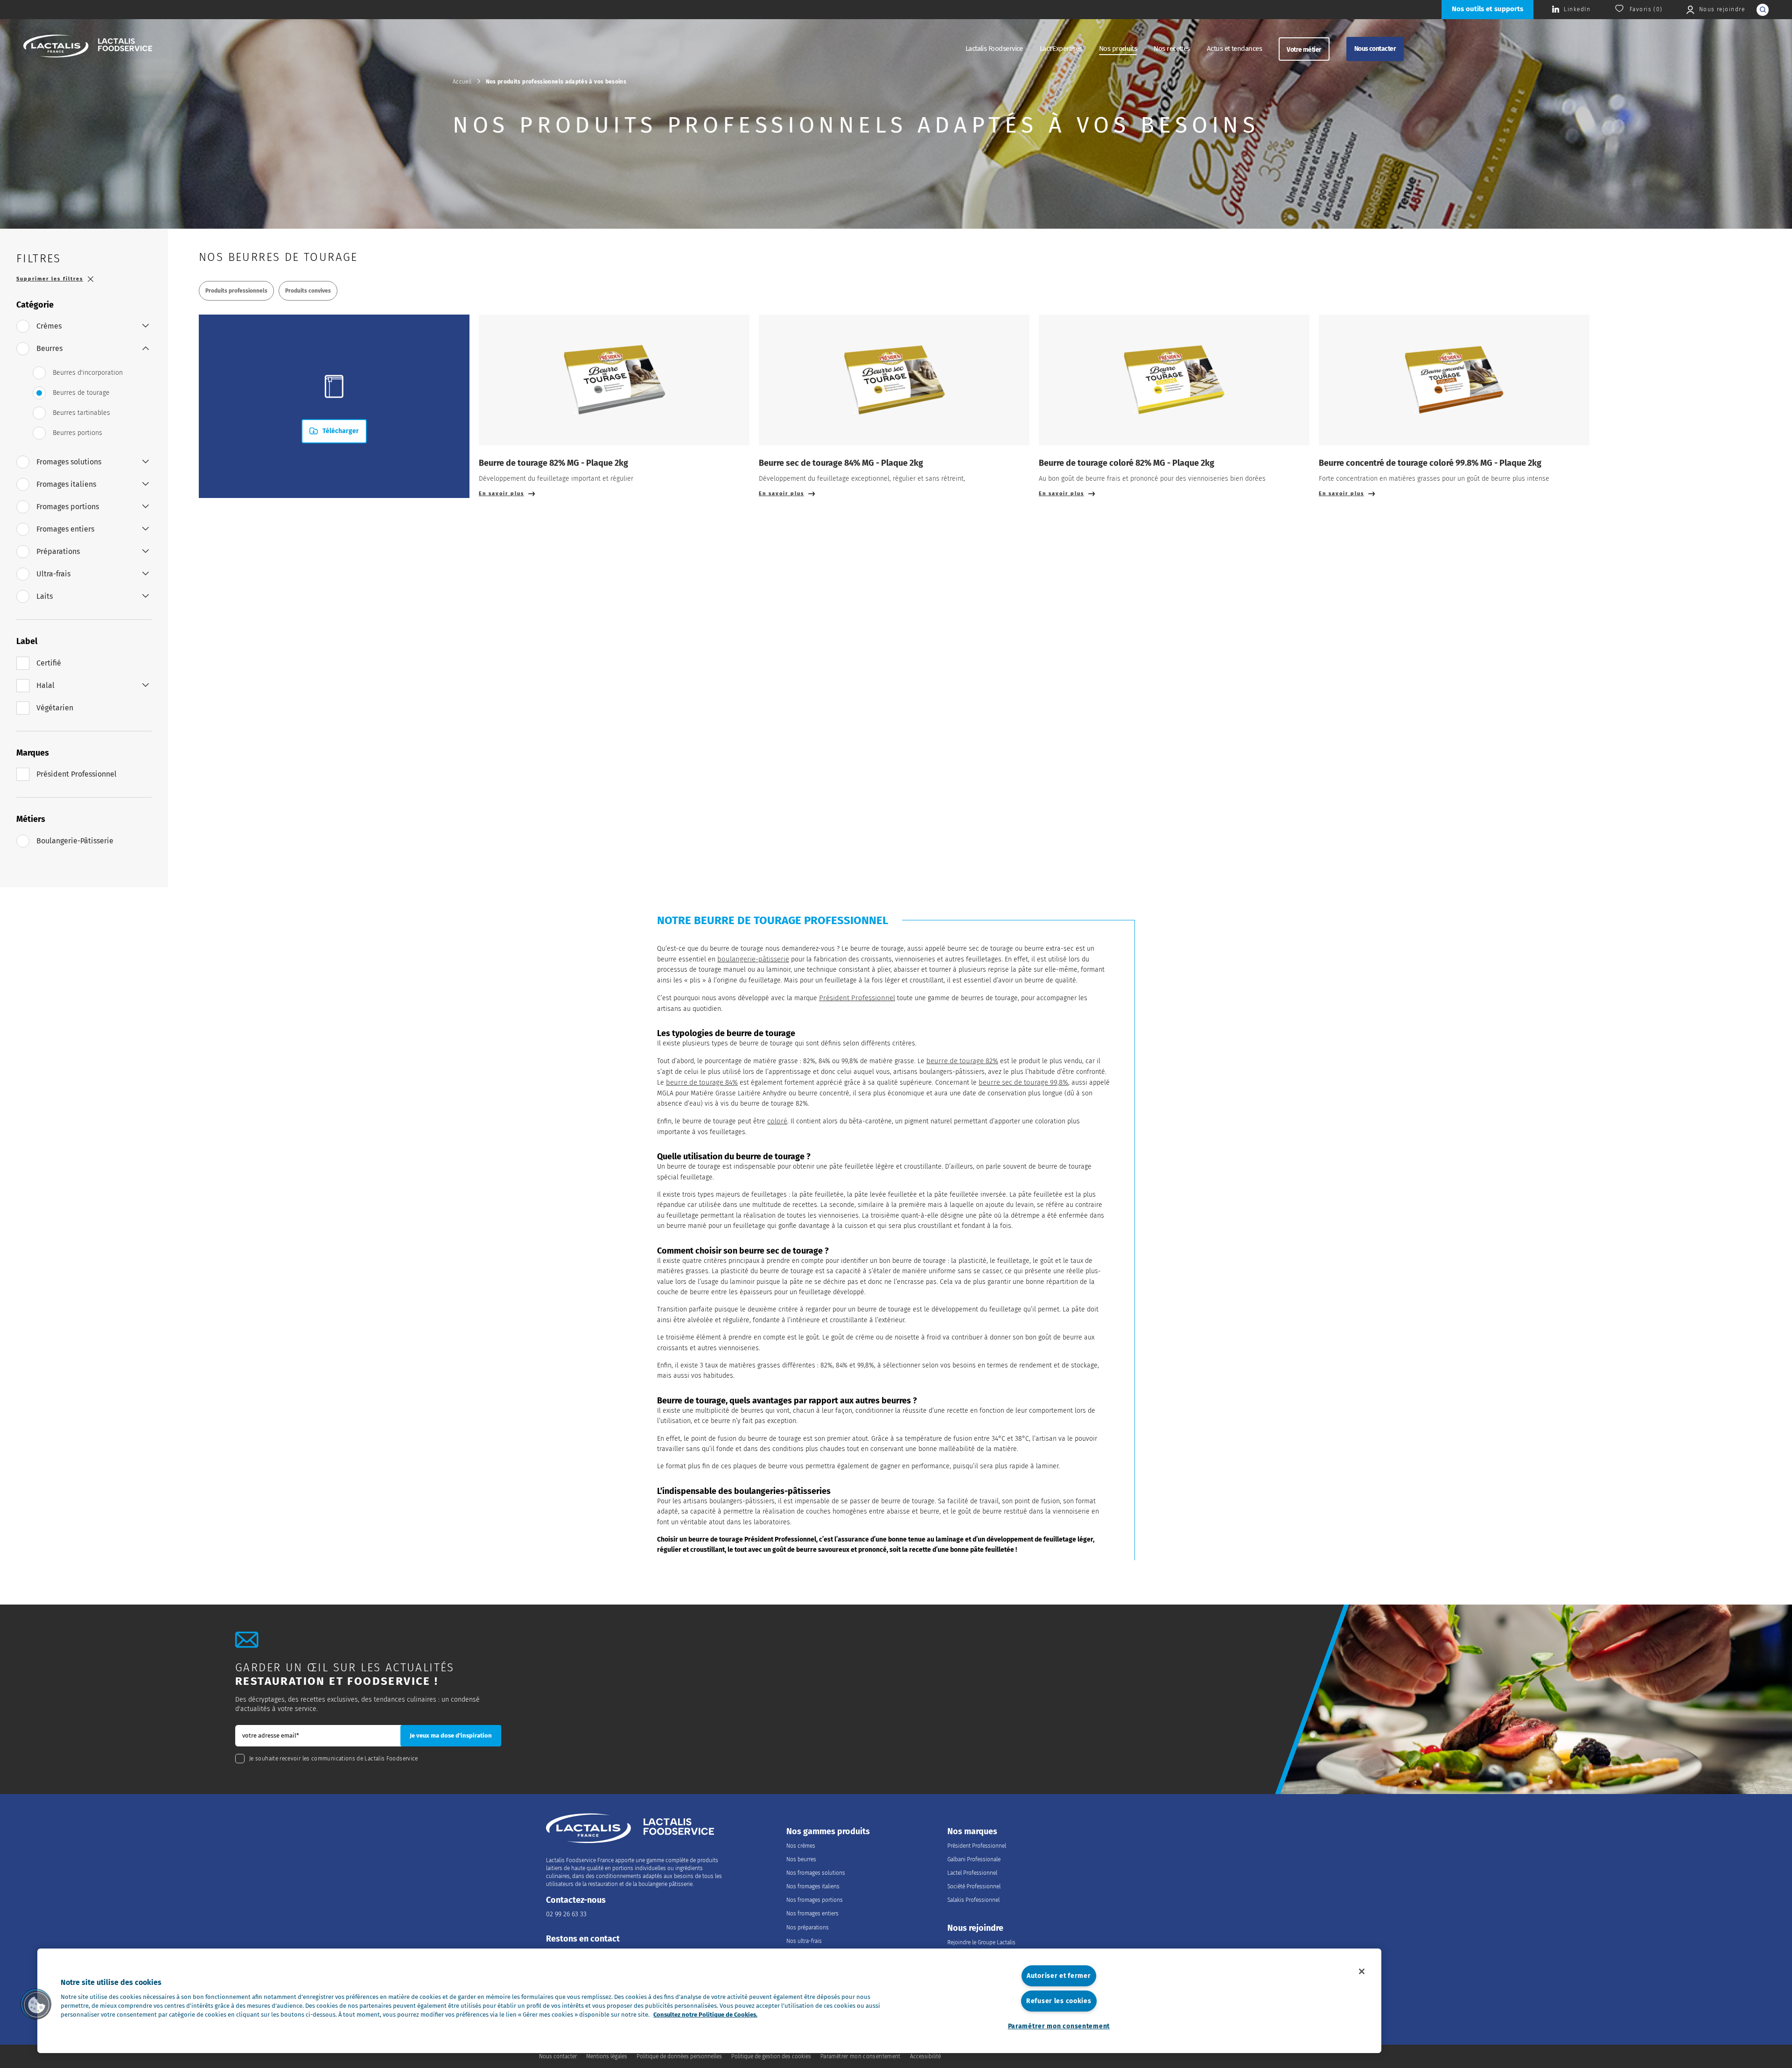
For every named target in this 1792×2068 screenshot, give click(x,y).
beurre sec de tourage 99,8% (1023, 1082)
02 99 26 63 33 (566, 1914)
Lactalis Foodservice (994, 49)
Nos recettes (1172, 49)
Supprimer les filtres (50, 279)
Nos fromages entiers (812, 1914)
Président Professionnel (857, 998)
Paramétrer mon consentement (1059, 2026)
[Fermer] (1362, 1971)
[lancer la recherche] (1763, 10)
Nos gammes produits (828, 1832)
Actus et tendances (1234, 49)
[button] (36, 2004)
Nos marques (972, 1832)
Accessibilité (925, 2056)
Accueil (462, 82)
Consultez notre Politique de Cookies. (705, 2015)
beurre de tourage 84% (702, 1082)
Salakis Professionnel (973, 1900)
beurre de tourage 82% (962, 1061)
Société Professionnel (974, 1886)
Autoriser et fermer (1059, 1976)
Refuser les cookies (1059, 2001)
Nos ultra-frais (804, 1941)
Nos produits (1118, 49)
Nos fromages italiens (813, 1886)
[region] (709, 2001)
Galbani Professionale (974, 1859)
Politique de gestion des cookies (771, 2056)
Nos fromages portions (815, 1900)
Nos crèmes (801, 1846)
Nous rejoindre (975, 1928)
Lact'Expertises (1061, 49)
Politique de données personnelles (679, 2056)
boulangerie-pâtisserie (753, 959)
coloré (777, 1121)
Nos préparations (808, 1928)
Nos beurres (801, 1859)
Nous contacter (1375, 49)
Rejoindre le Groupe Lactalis (981, 1942)
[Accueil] (88, 47)
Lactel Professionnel (972, 1873)
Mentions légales (607, 2056)
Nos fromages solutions (816, 1873)
